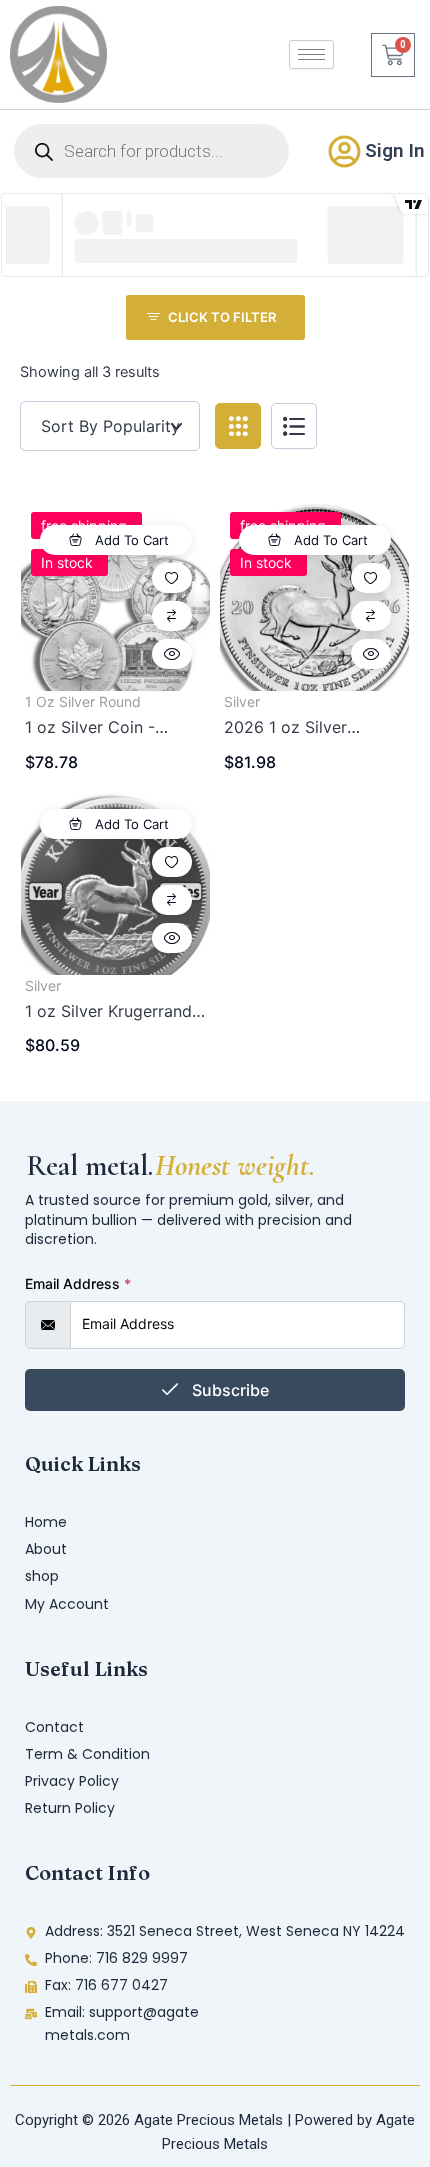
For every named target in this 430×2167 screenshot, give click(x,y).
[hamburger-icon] (311, 54)
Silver (242, 702)
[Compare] (172, 616)
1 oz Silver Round (83, 702)
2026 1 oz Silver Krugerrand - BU (285, 727)
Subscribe (228, 1390)
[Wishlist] (172, 578)
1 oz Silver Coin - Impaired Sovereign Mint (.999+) (98, 727)
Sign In (395, 150)
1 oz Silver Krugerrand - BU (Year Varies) (114, 1011)
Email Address (78, 1283)
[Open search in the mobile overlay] (151, 151)
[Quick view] (172, 654)
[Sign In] (344, 151)
